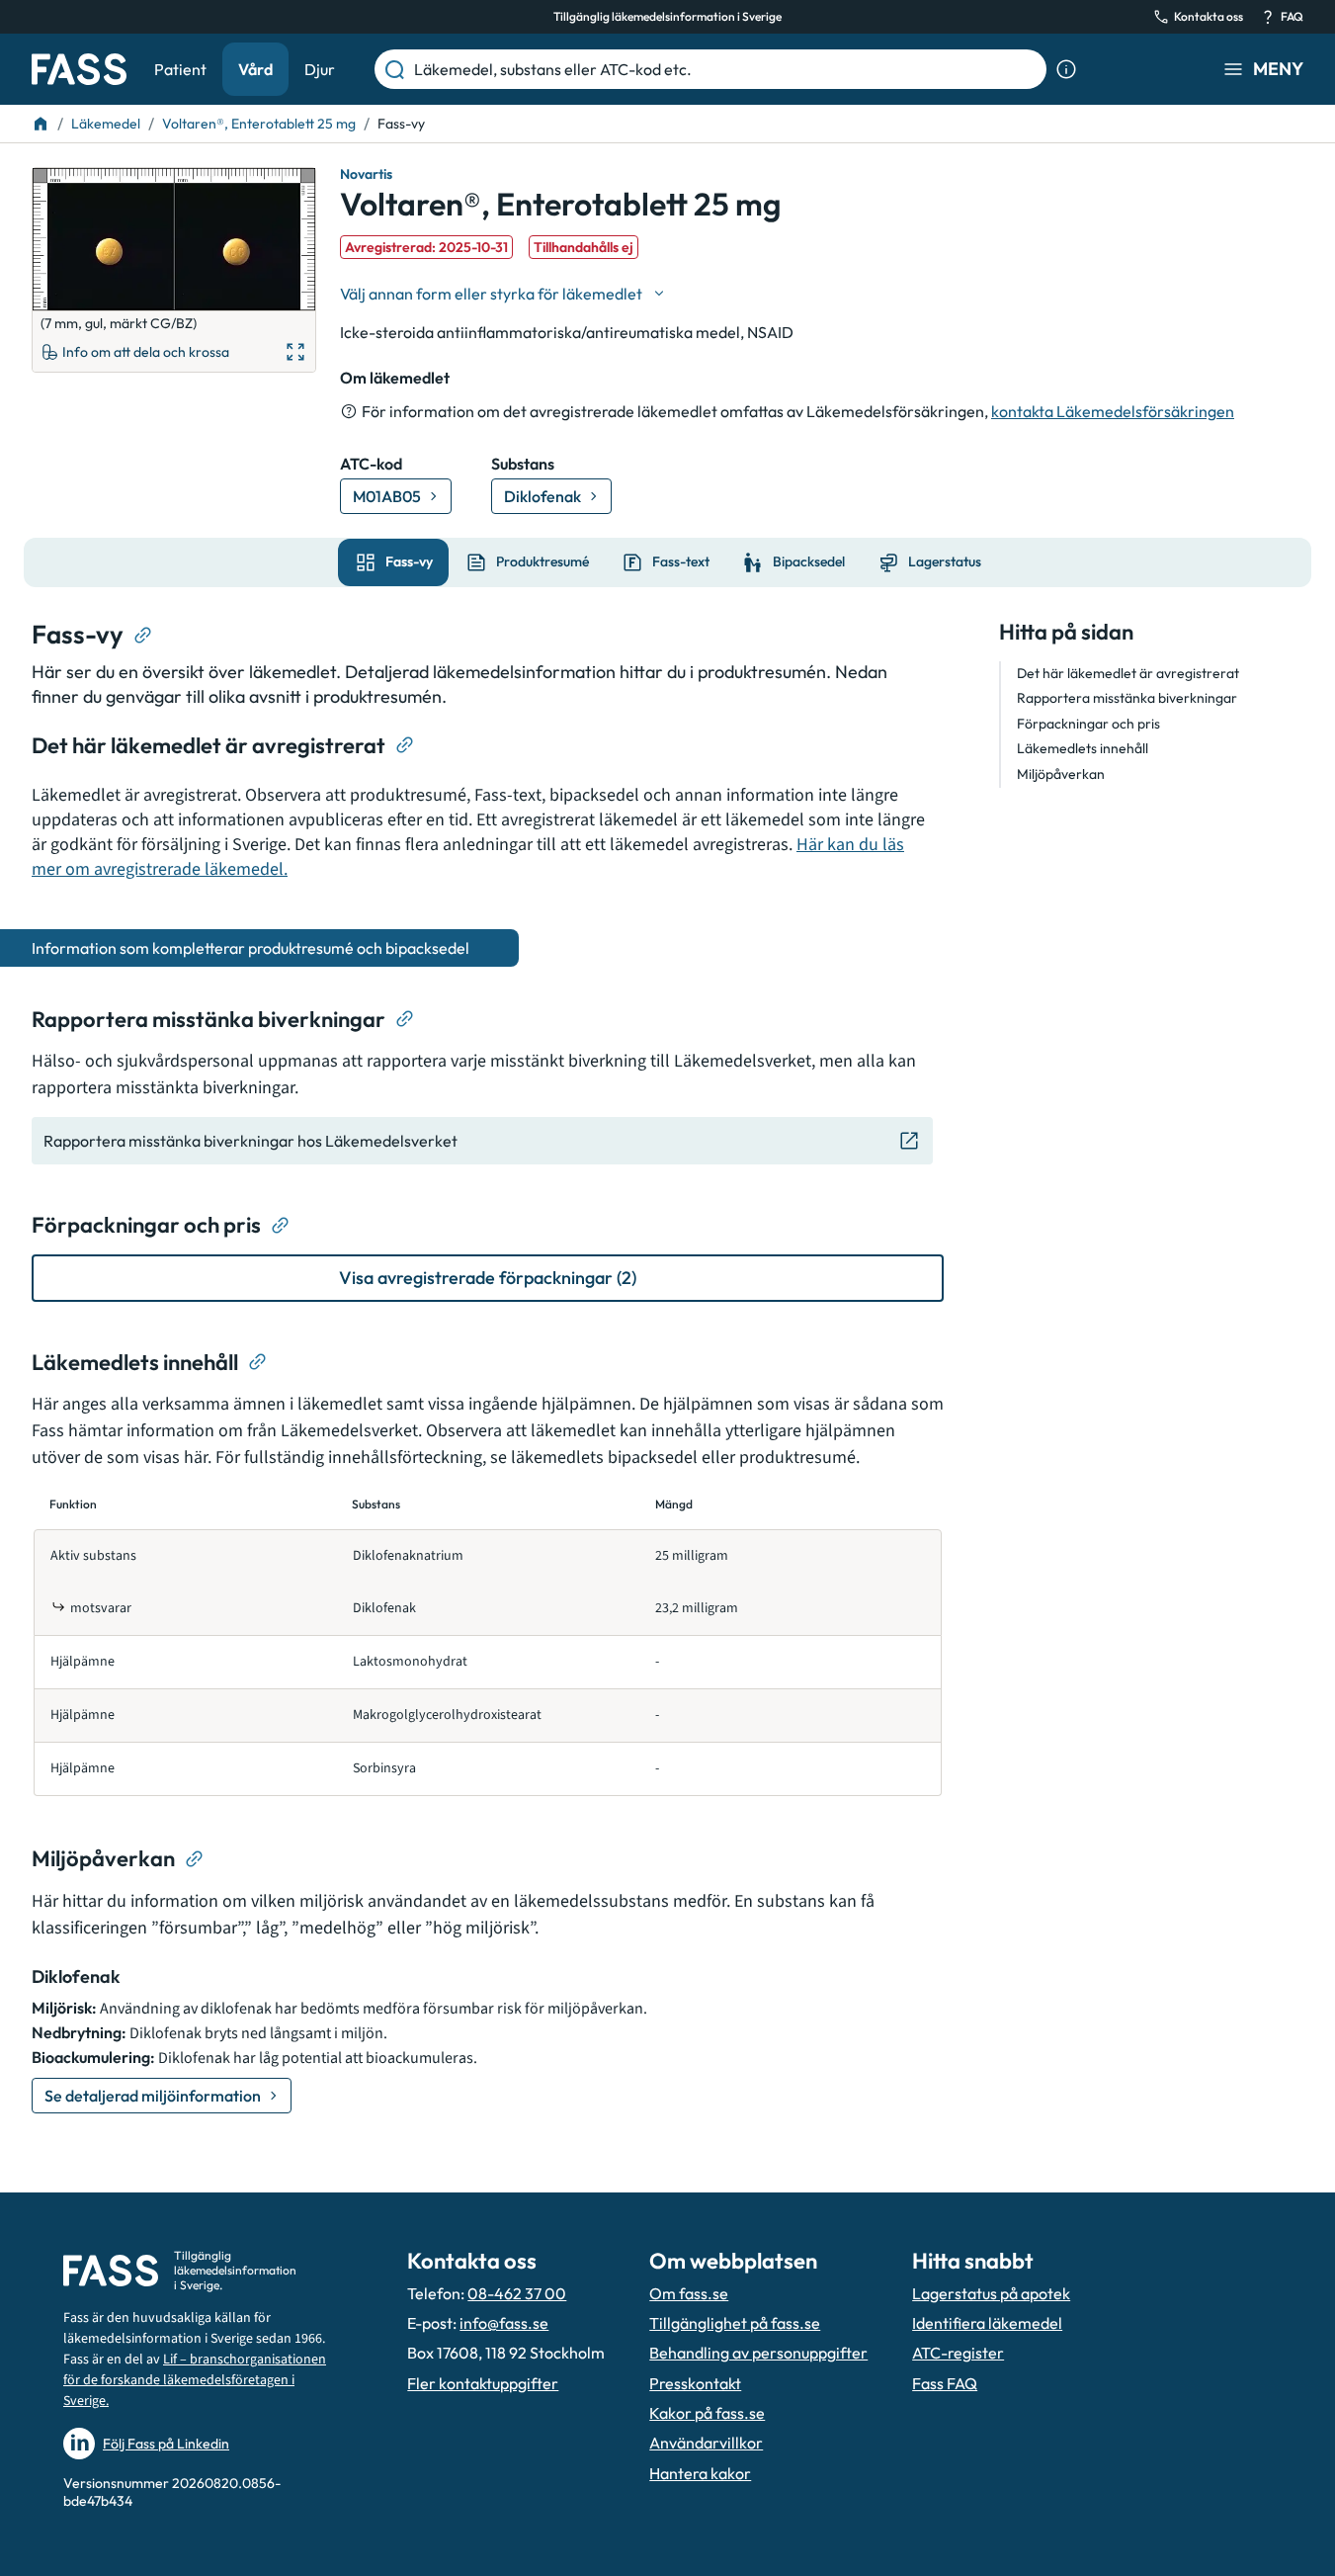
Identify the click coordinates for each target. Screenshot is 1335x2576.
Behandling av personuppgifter (758, 2353)
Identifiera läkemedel (987, 2323)
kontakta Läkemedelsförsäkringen (1113, 411)
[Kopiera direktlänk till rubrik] (143, 636)
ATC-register (958, 2353)
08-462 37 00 (517, 2293)
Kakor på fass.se (707, 2413)
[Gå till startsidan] (79, 69)
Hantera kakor (700, 2473)
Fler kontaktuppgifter (483, 2383)
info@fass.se (504, 2323)
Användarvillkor (706, 2443)
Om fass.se (689, 2293)
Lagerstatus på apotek (991, 2293)
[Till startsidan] (41, 124)
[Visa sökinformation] (1066, 69)
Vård (255, 69)
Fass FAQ (945, 2383)
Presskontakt (695, 2383)
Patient (180, 69)
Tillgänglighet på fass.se (735, 2323)
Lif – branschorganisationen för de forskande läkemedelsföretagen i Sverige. (195, 2380)
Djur (320, 69)
